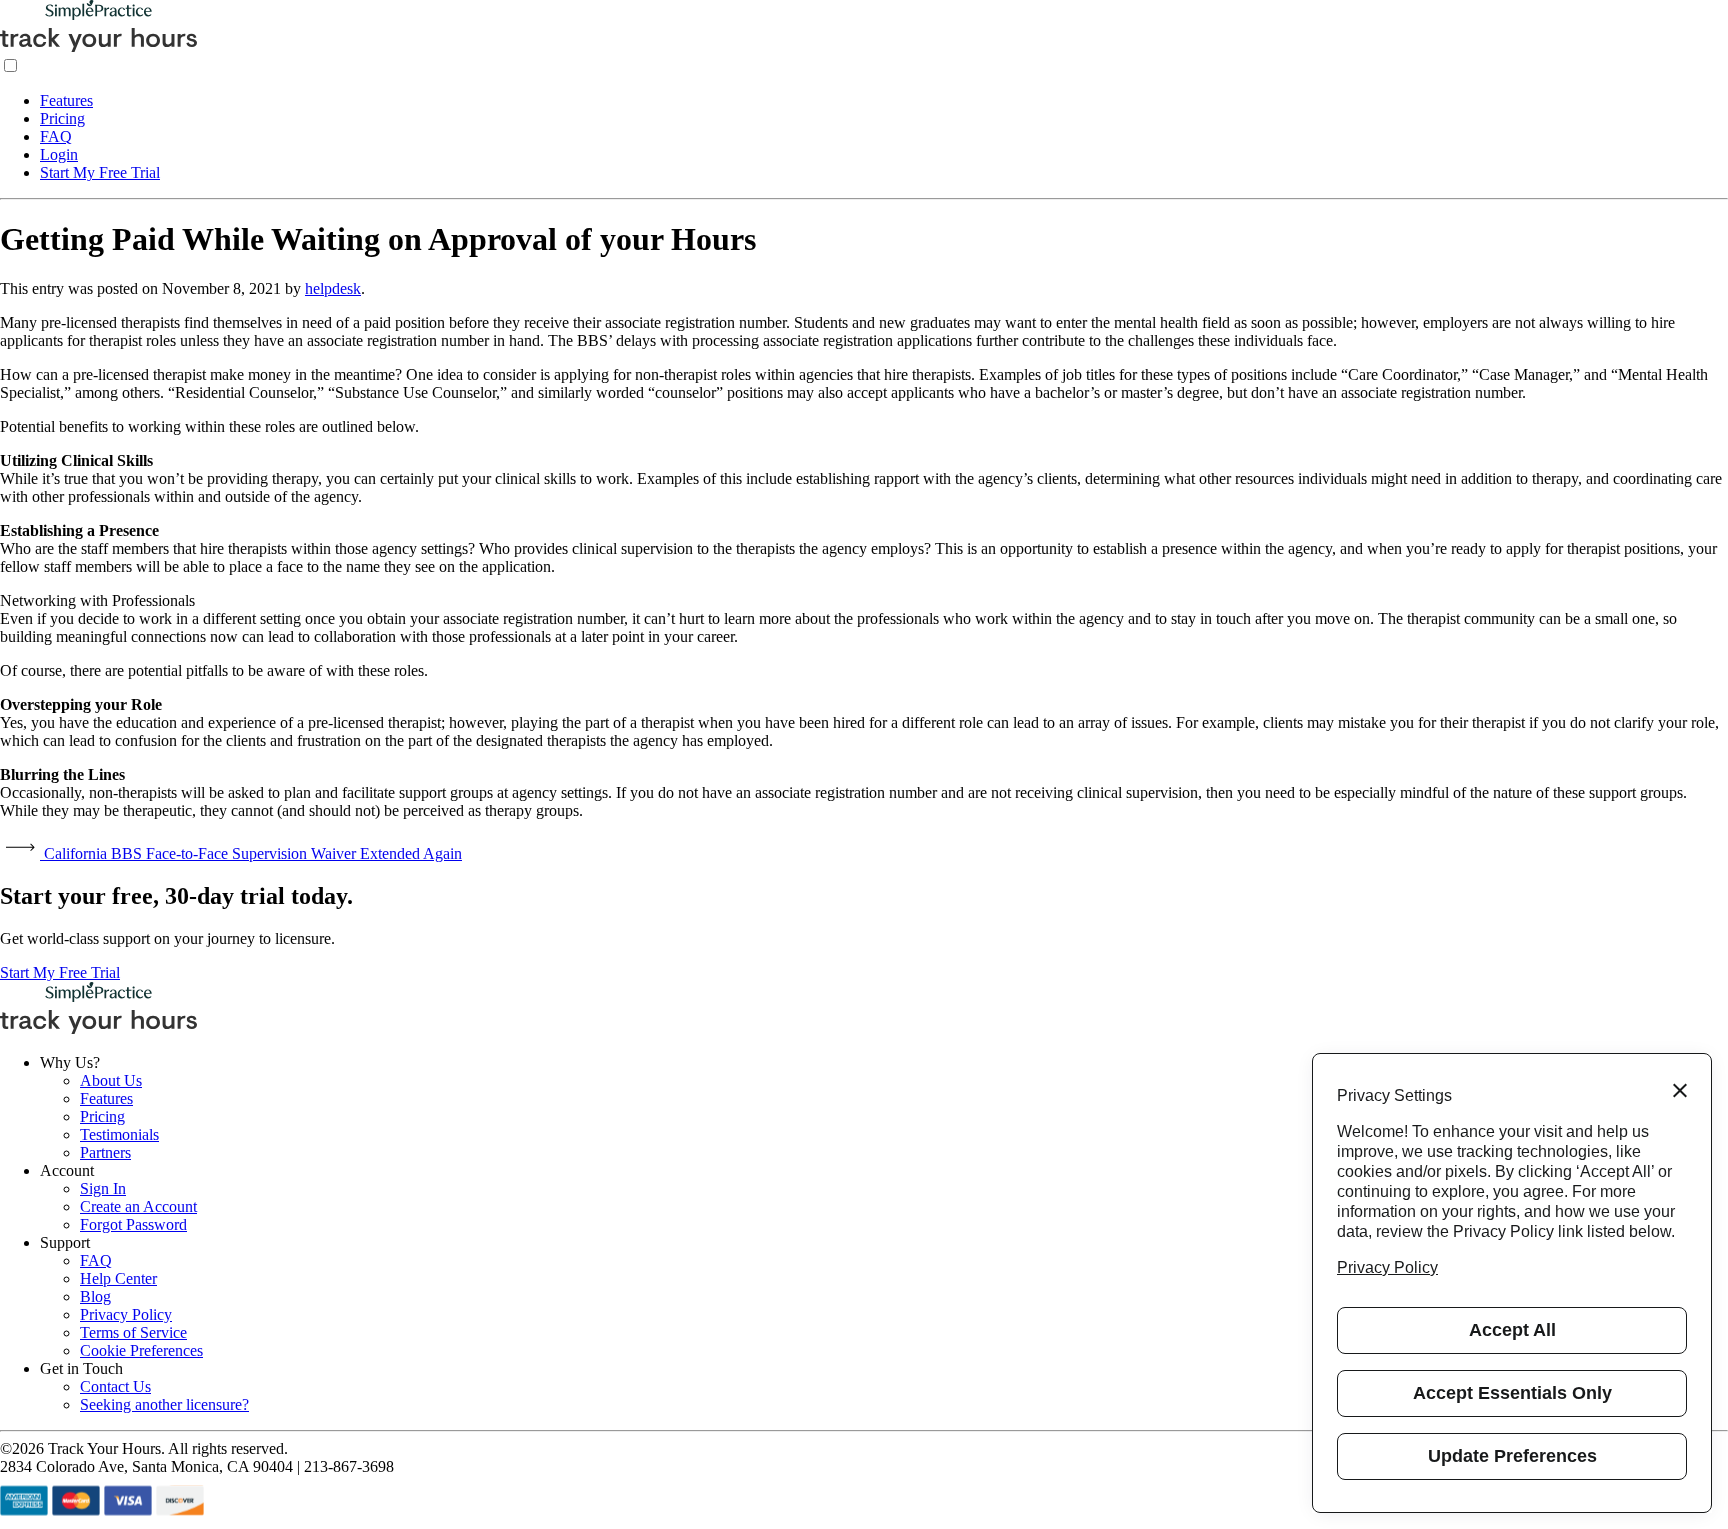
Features (66, 100)
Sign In (103, 1188)
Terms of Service (133, 1332)
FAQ (56, 136)
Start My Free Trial (100, 172)
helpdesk (333, 288)
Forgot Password (133, 1224)
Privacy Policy (126, 1314)
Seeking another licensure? (164, 1404)
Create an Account (138, 1206)
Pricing (62, 118)
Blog (95, 1296)
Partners (105, 1152)
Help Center (118, 1278)
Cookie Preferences (141, 1350)
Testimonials (119, 1134)
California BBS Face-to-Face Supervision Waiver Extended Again (251, 853)
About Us (111, 1080)
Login (59, 154)
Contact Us (115, 1386)
